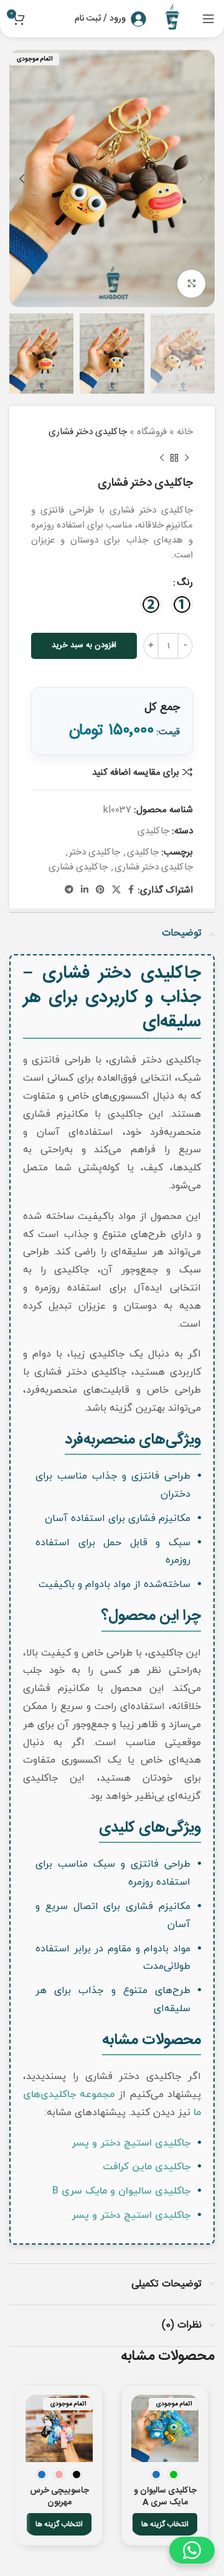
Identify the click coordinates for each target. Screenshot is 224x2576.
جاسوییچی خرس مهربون (59, 2497)
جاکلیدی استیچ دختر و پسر (131, 2143)
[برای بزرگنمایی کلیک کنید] (191, 284)
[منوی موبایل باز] (208, 19)
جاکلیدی (153, 831)
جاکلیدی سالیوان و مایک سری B (121, 2191)
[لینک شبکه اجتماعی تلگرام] (69, 890)
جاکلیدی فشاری (78, 867)
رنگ (185, 583)
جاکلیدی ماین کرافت (147, 2167)
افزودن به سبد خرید (84, 645)
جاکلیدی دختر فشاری (154, 867)
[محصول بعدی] (162, 458)
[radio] (182, 604)
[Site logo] (174, 19)
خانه (185, 432)
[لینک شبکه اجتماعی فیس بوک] (131, 890)
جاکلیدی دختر (95, 852)
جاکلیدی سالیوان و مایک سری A (165, 2497)
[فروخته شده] (165, 2428)
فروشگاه (152, 432)
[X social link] (116, 890)
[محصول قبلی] (187, 458)
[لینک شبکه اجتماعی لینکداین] (85, 890)
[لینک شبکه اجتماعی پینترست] (100, 890)
